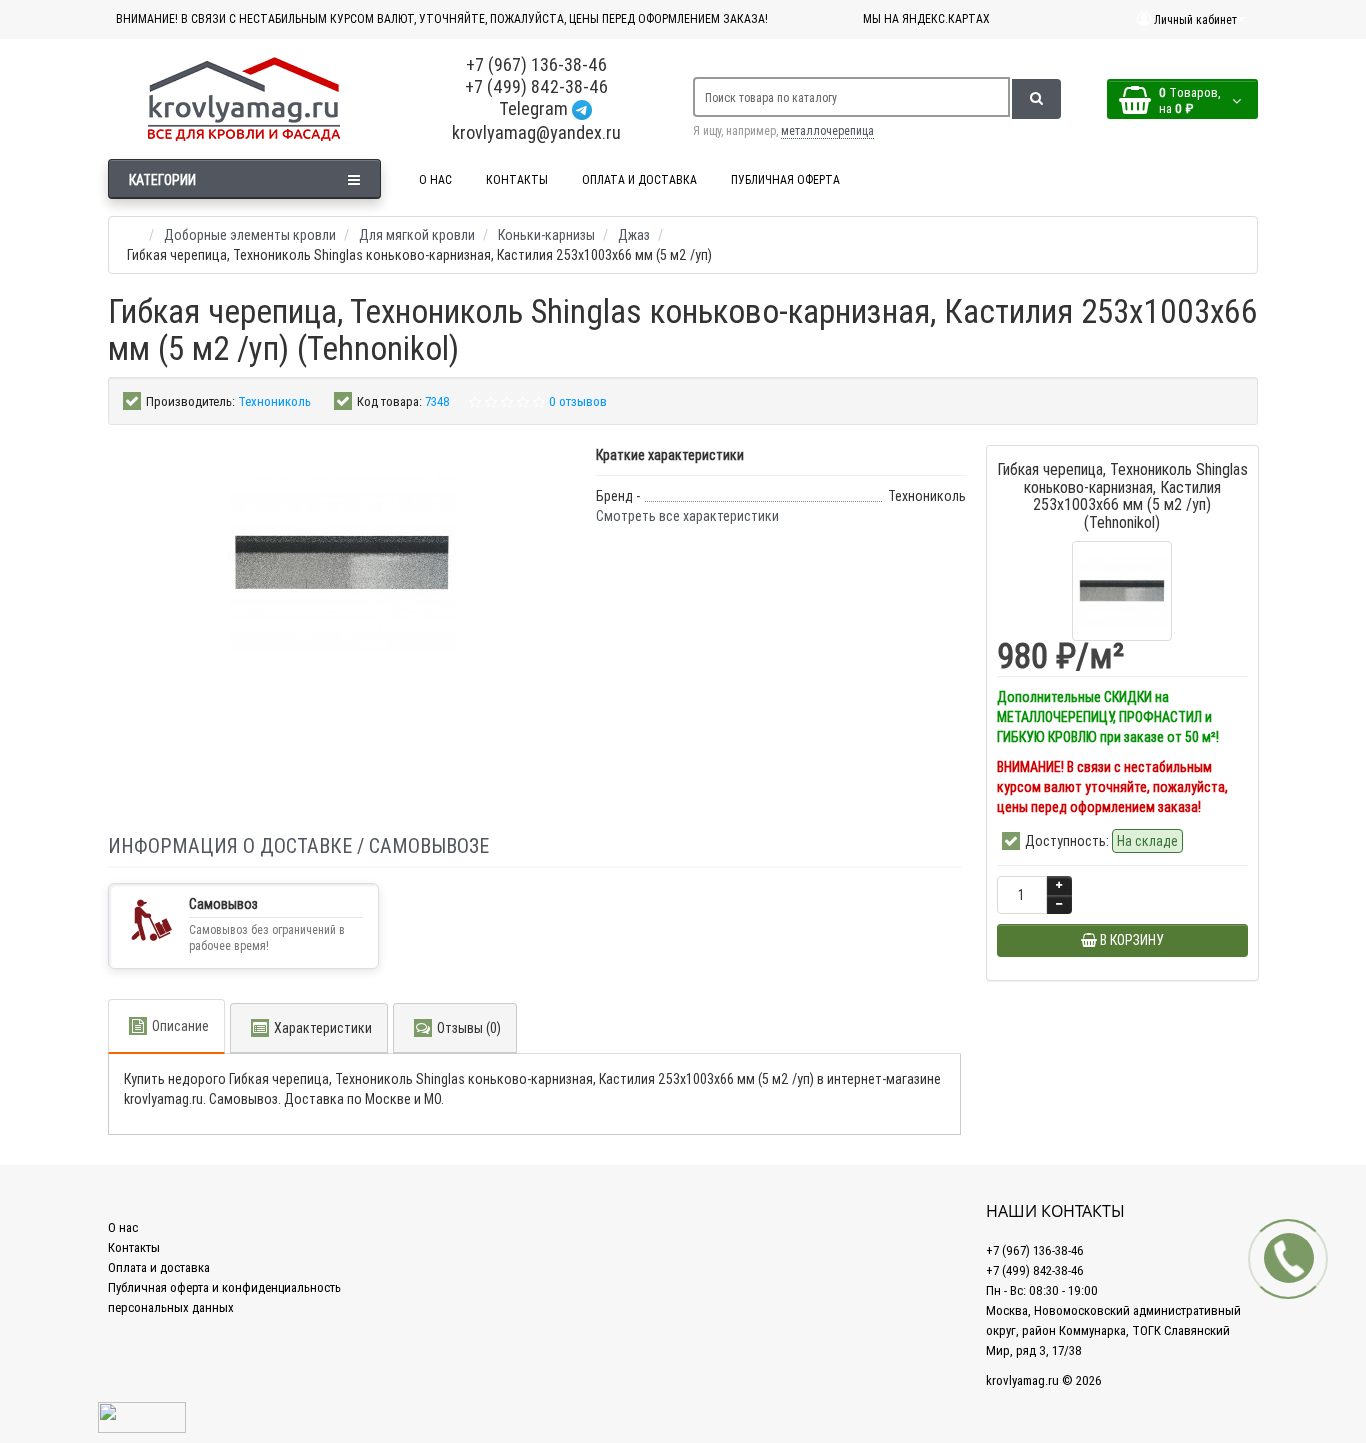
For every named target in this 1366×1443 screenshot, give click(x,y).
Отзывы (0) (469, 1028)
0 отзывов (578, 401)
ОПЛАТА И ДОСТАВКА (639, 179)
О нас (123, 1227)
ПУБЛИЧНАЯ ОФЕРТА (785, 179)
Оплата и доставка (159, 1267)
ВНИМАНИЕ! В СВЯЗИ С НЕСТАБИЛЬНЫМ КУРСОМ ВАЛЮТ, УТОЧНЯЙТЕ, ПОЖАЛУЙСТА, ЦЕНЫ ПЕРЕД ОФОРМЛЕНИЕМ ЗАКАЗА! (442, 18)
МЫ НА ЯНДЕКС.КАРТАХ (926, 18)
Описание (180, 1026)
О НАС (435, 179)
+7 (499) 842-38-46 (536, 86)
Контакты (134, 1247)
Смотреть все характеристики (687, 516)
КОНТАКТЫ (517, 179)
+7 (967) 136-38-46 (536, 64)
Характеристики (323, 1028)
